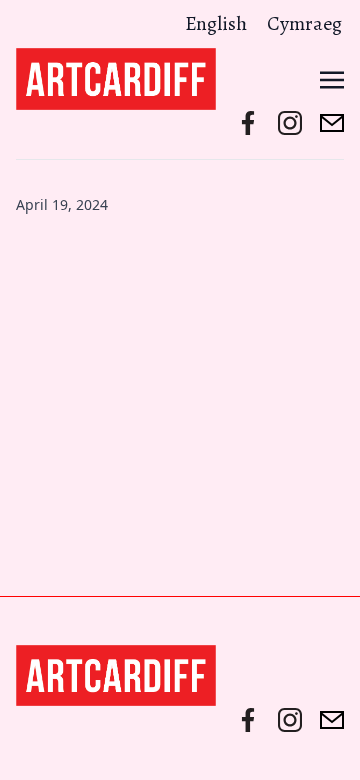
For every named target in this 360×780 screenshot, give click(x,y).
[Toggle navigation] (332, 78)
